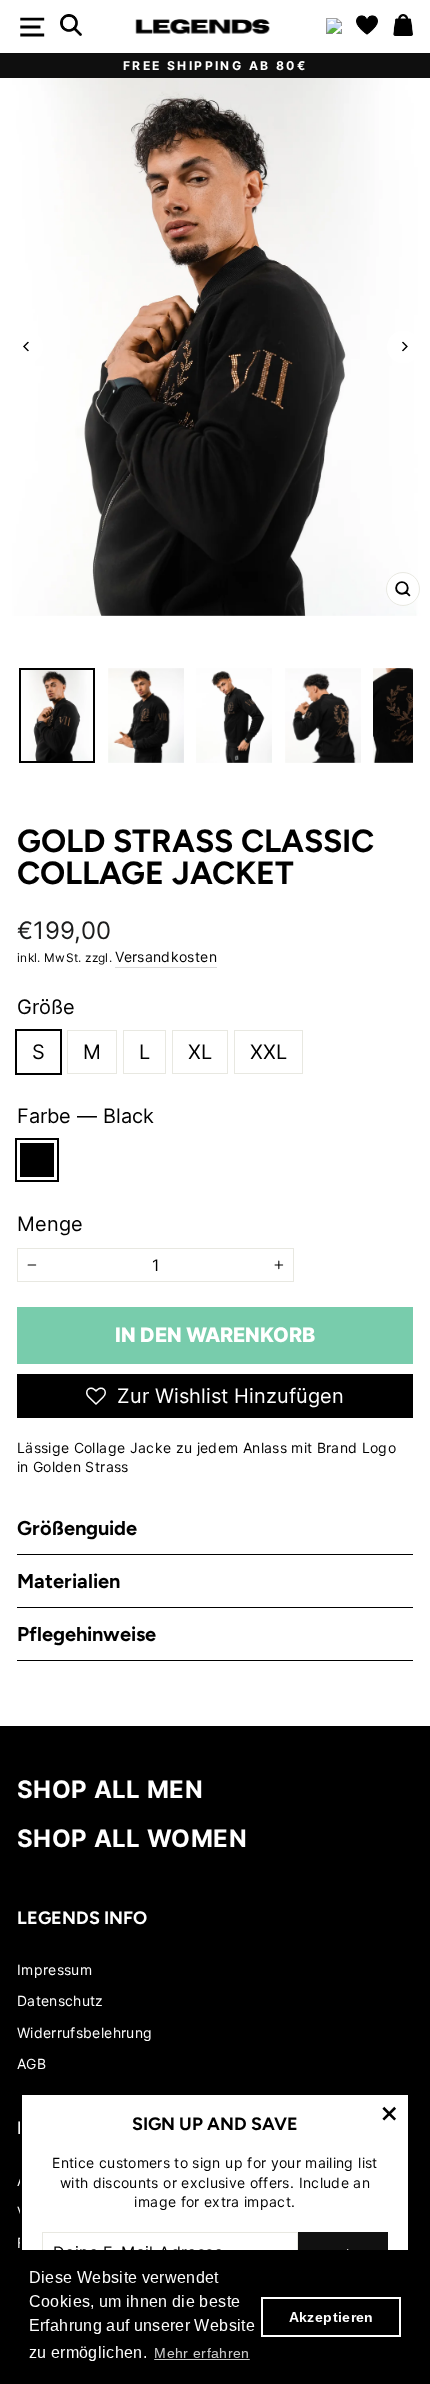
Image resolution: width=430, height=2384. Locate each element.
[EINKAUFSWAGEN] (403, 26)
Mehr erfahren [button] (202, 2353)
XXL (268, 1052)
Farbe (85, 1116)
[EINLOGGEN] (334, 27)
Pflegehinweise (86, 1634)
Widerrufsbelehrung (84, 2032)
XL (200, 1052)
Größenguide (77, 1528)
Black (37, 1160)
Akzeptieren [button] (331, 2317)
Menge (50, 1224)
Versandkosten (166, 956)
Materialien (68, 1581)
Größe (46, 1007)
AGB (31, 2063)
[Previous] (26, 346)
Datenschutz (60, 2000)
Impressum (54, 1969)
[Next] (403, 346)
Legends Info (82, 1918)
